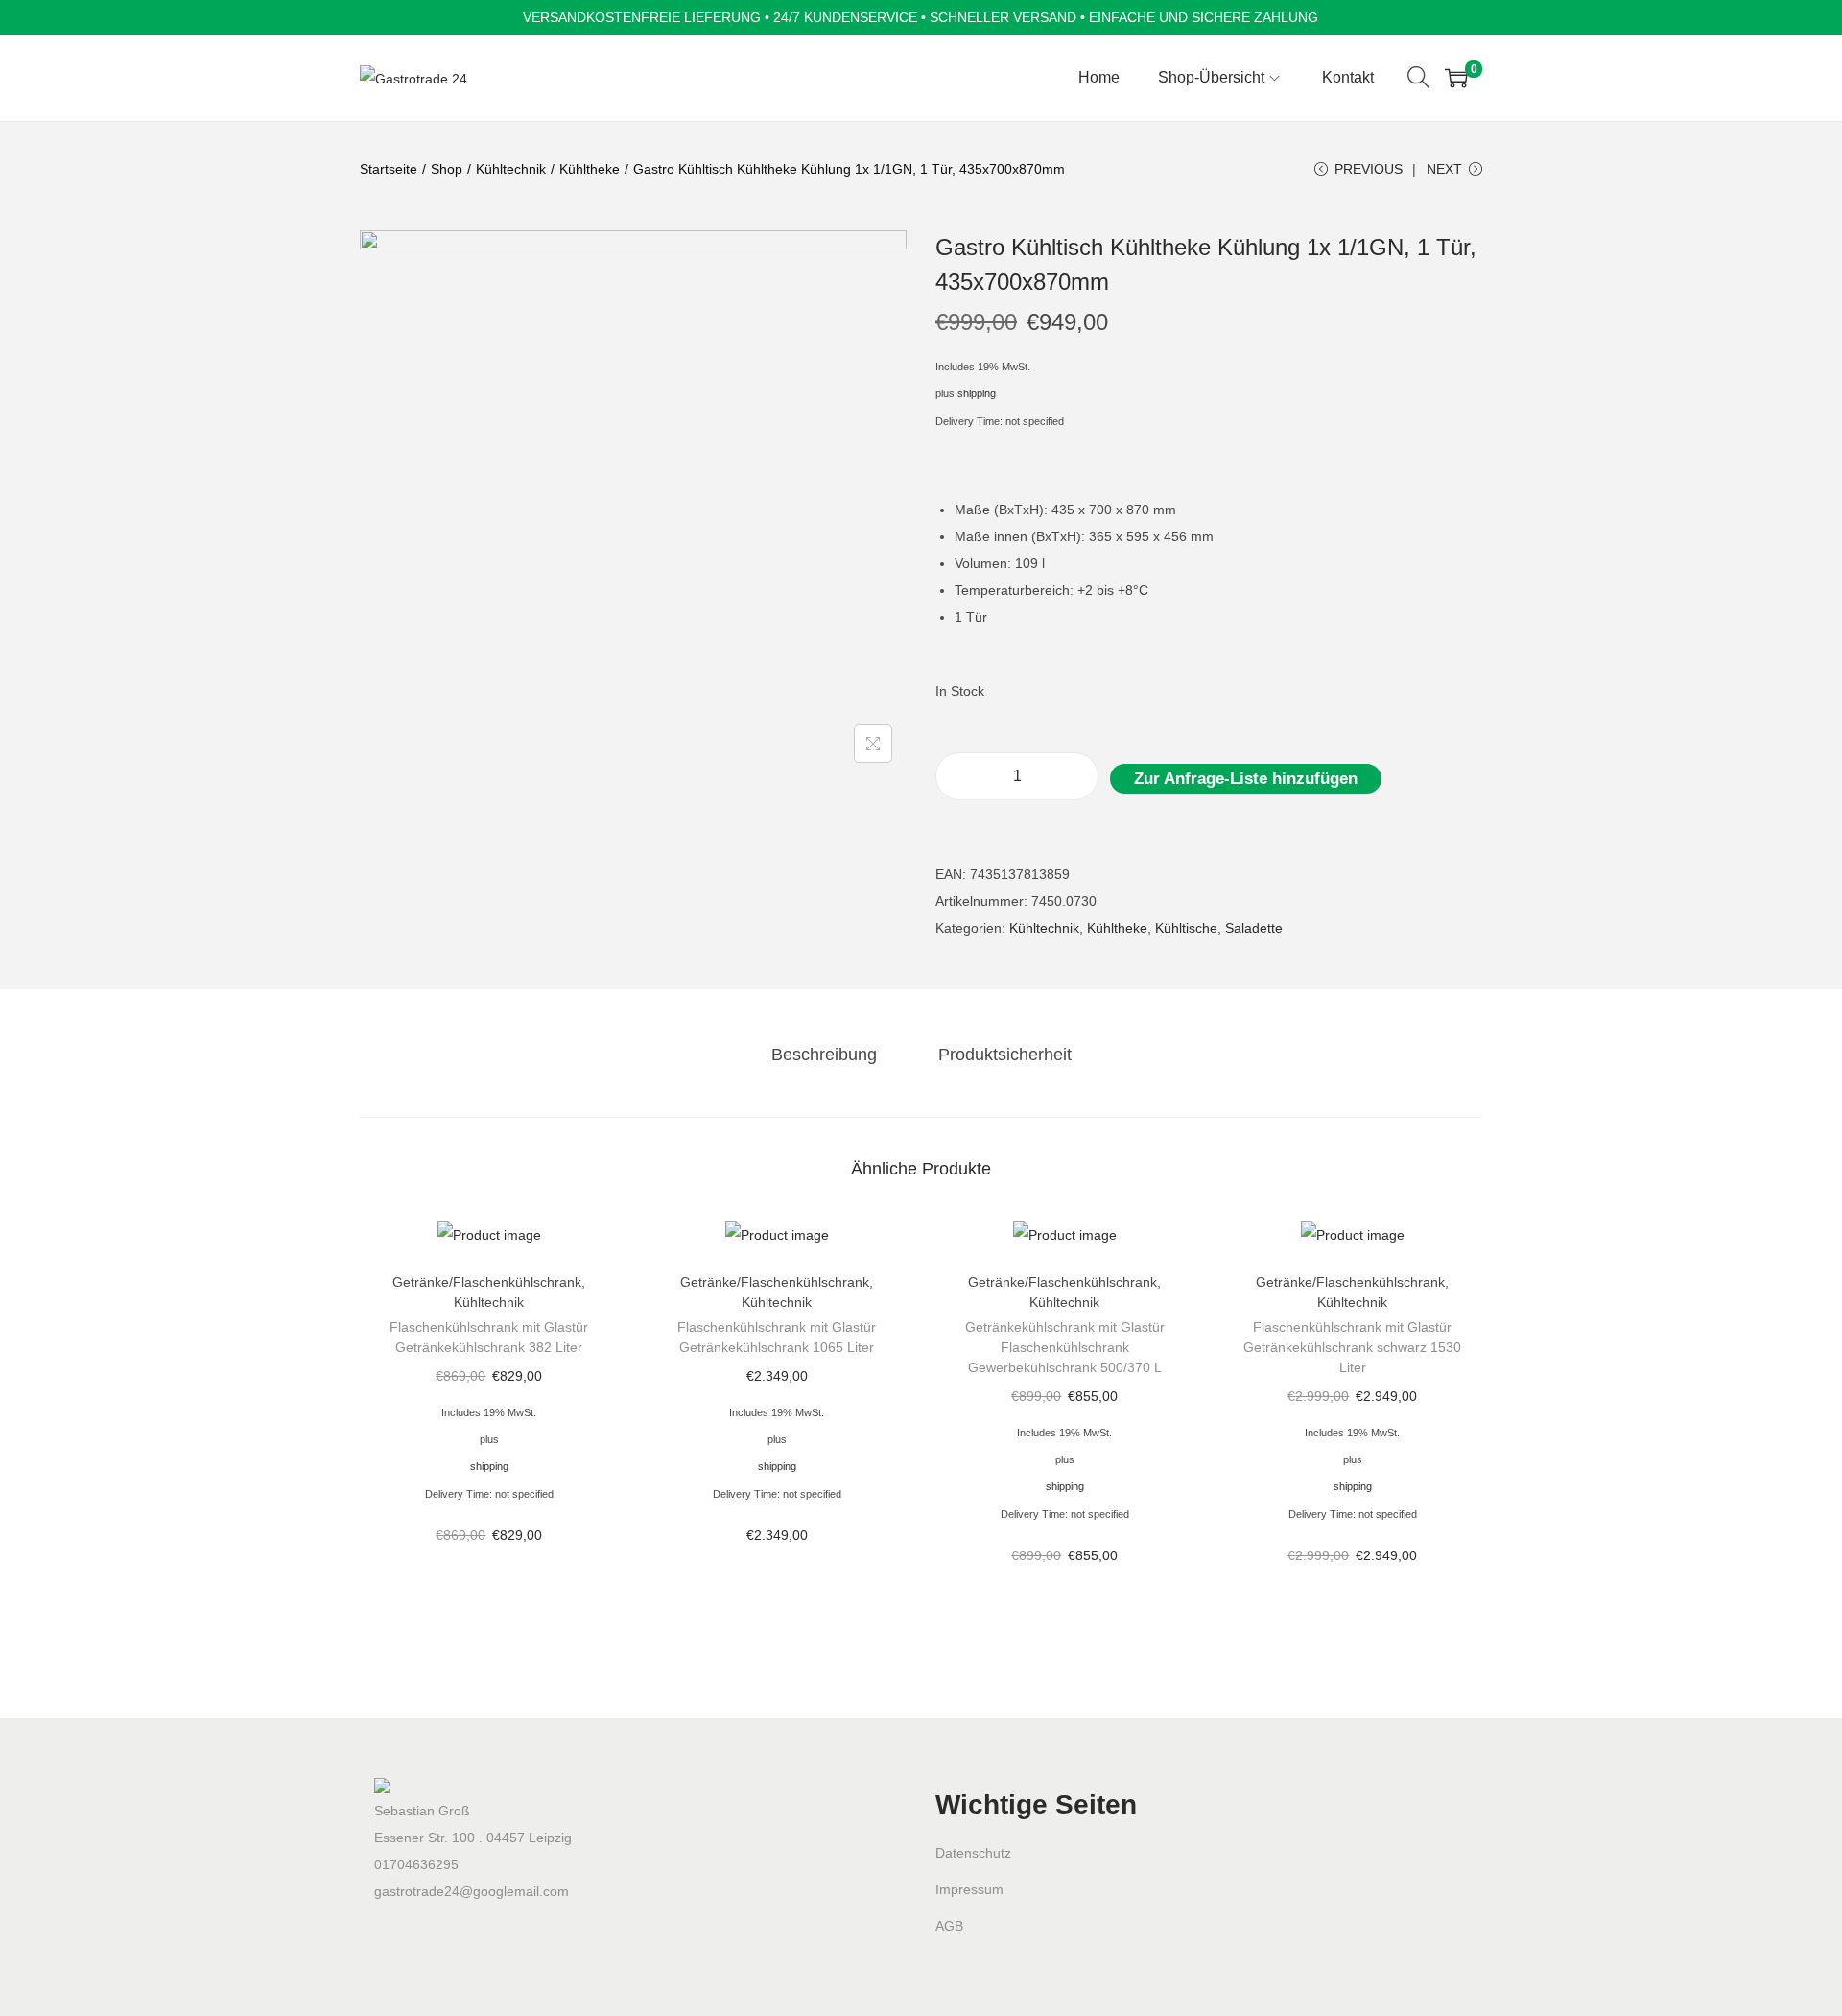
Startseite (389, 169)
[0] (1456, 78)
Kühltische (1186, 928)
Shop (447, 169)
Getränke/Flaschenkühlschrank (487, 1282)
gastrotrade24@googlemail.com (472, 1891)
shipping (977, 393)
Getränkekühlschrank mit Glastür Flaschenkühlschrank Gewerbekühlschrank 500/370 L (1065, 1347)
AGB (949, 1926)
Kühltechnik (511, 169)
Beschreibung (824, 1055)
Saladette (1254, 928)
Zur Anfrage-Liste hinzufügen (1246, 779)
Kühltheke (590, 169)
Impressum (969, 1889)
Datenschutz (973, 1853)
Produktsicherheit (1005, 1055)
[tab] (824, 1055)
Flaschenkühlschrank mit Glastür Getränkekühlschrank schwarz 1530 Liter (1352, 1347)
